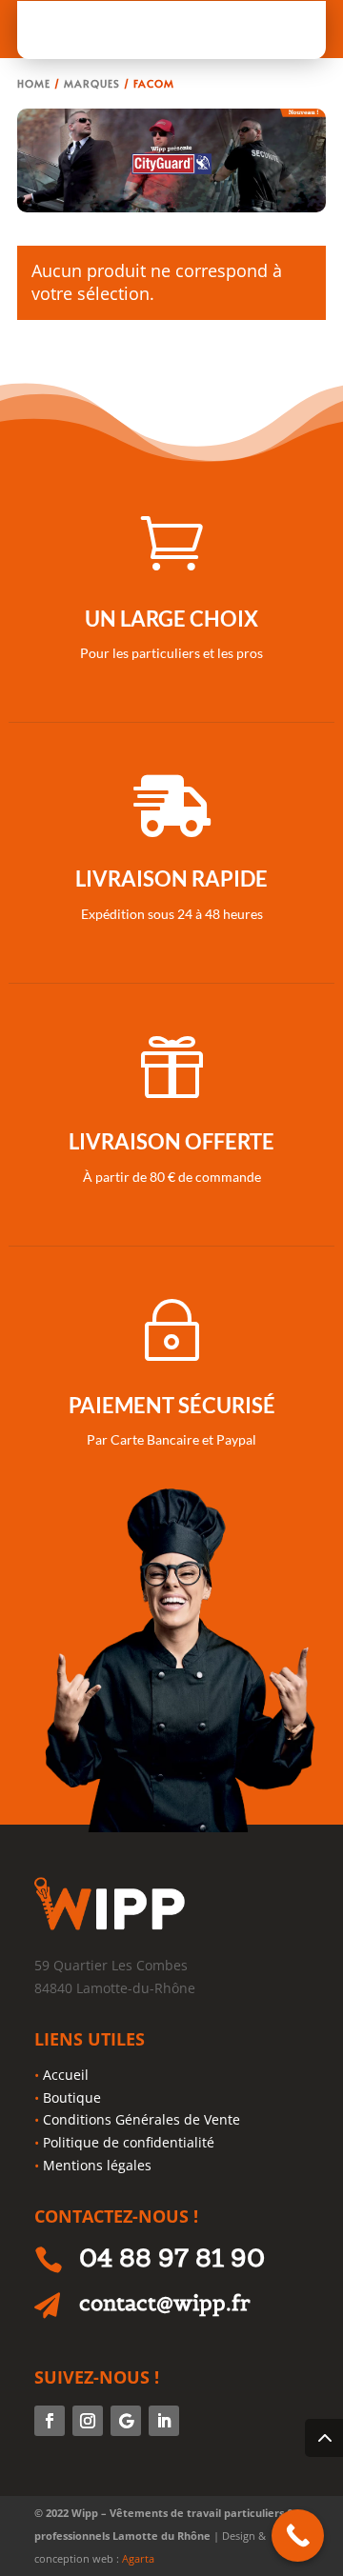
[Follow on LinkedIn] (164, 2421)
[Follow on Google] (126, 2421)
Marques (92, 83)
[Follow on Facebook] (50, 2421)
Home (34, 83)
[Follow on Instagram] (88, 2421)
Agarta (138, 2558)
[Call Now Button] (298, 2536)
